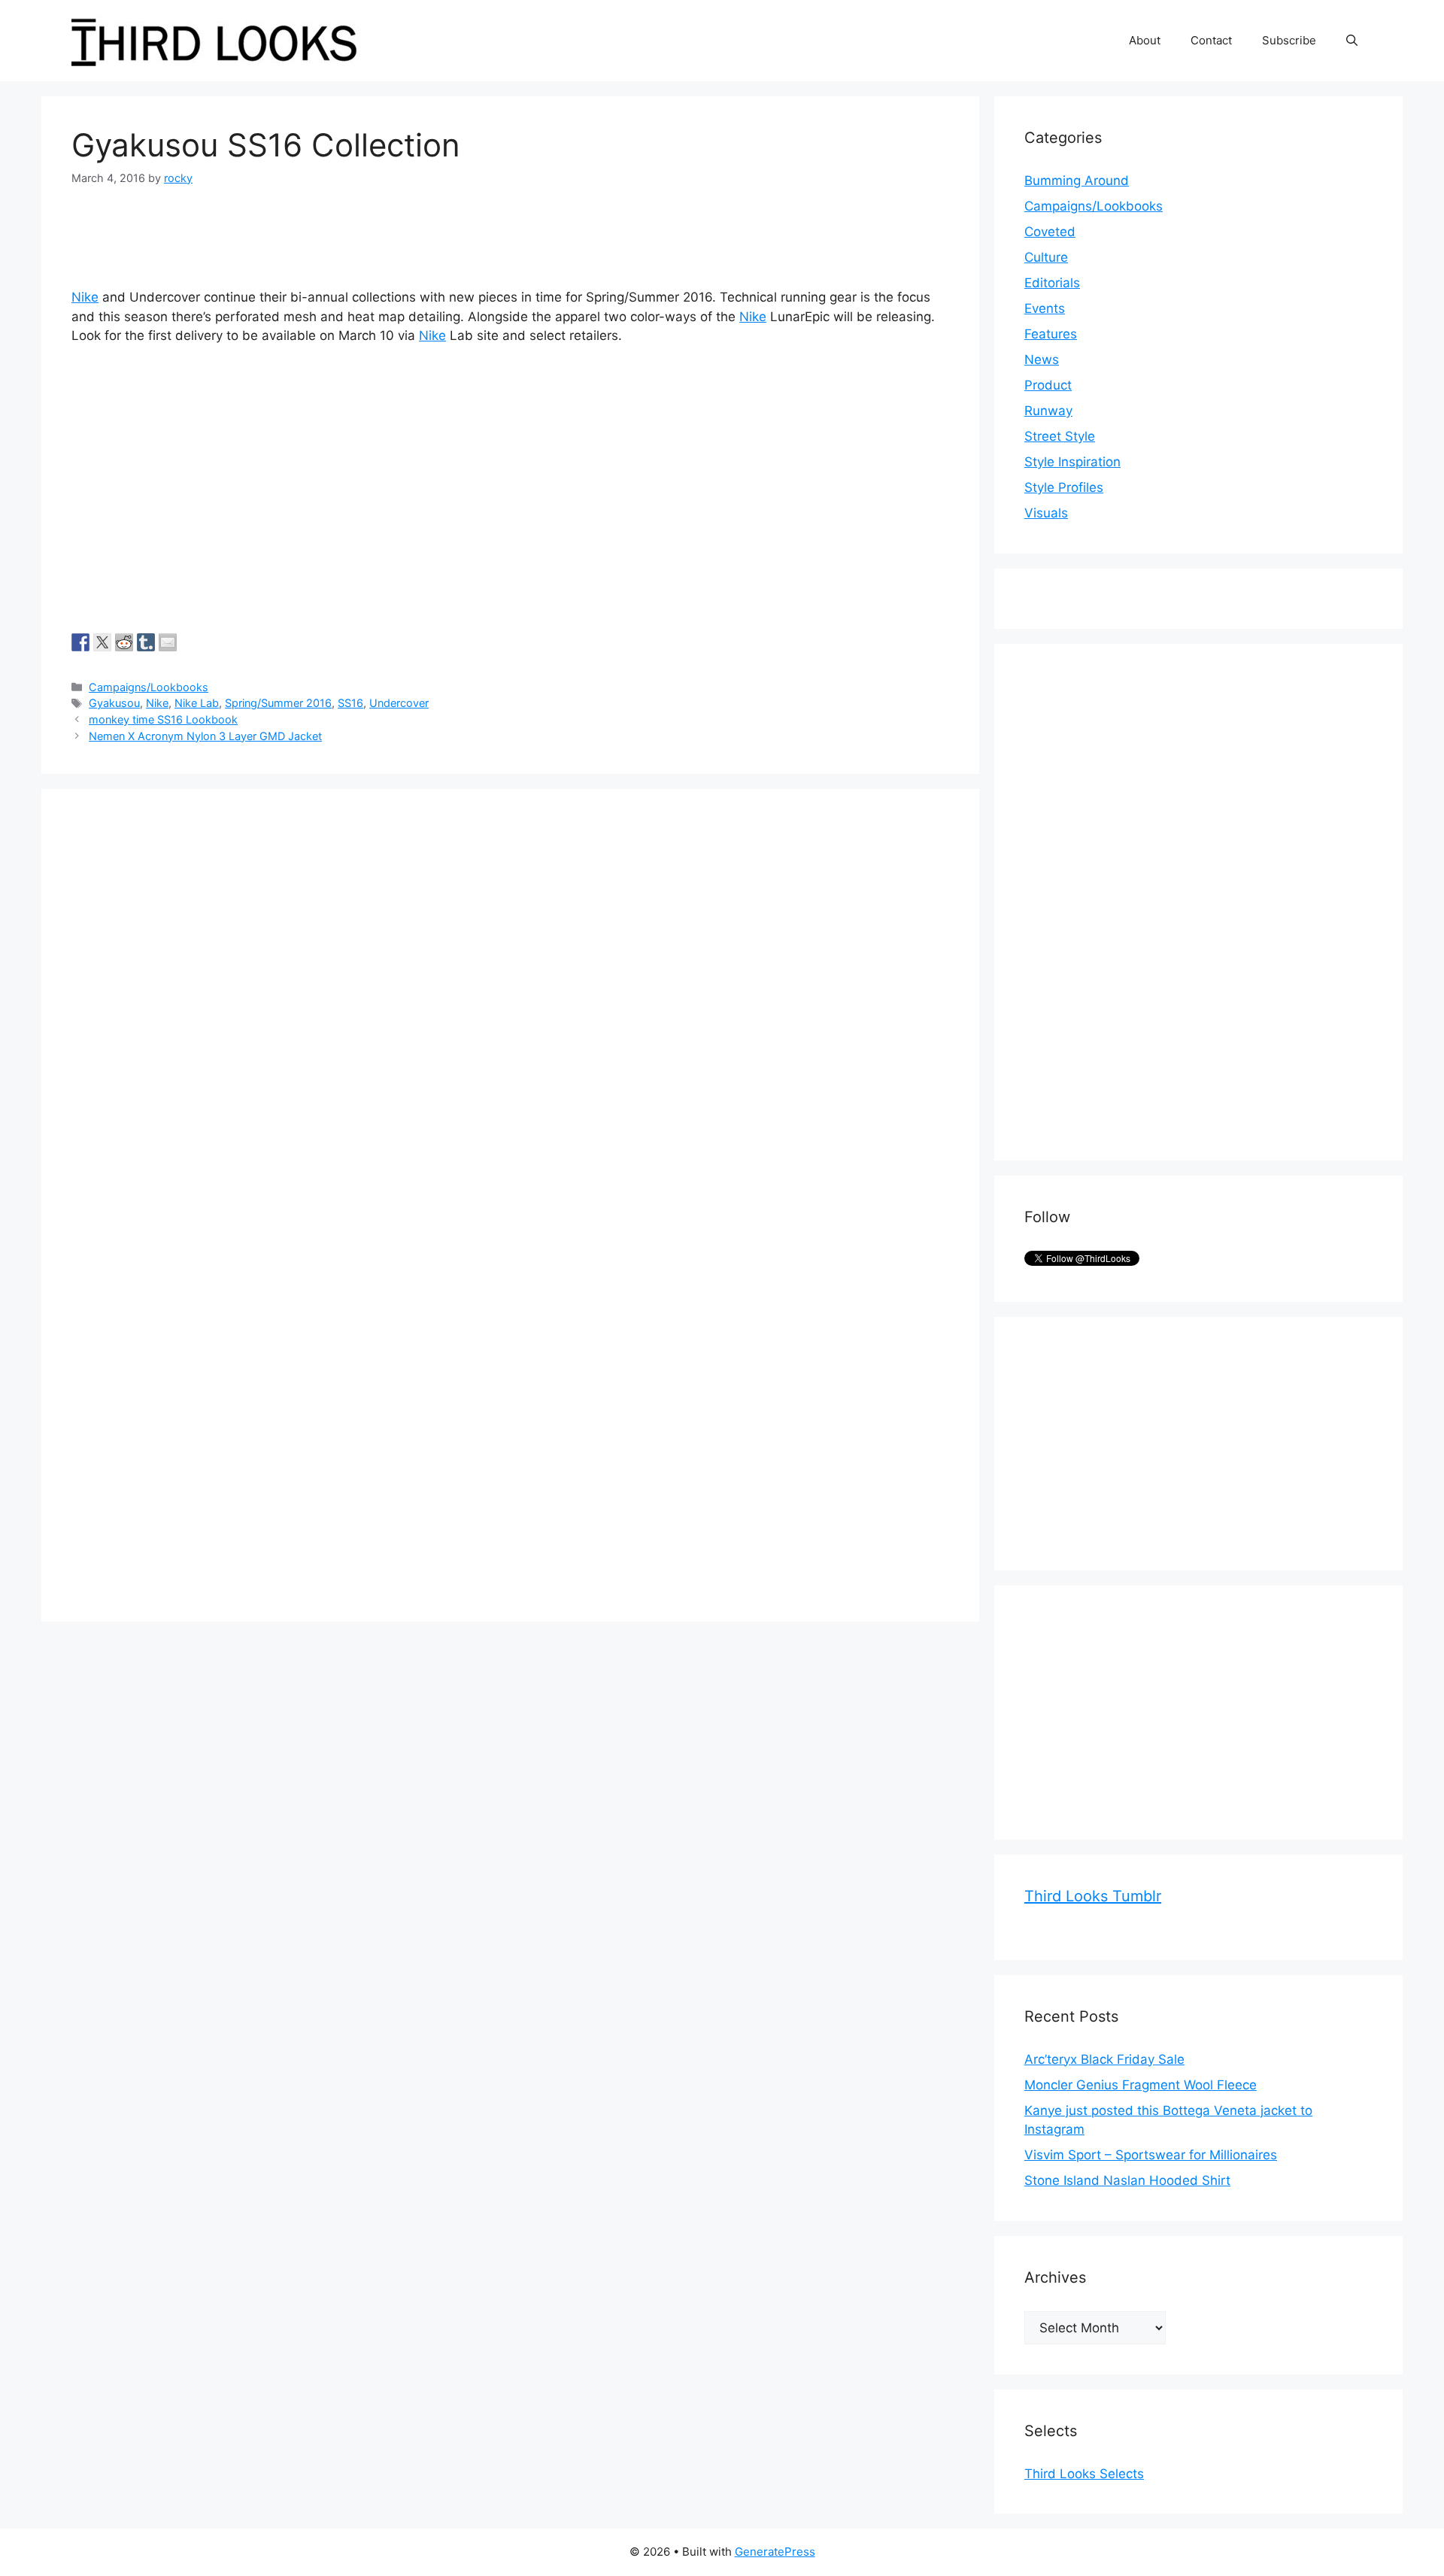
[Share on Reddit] (124, 642)
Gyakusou (114, 703)
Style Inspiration (1072, 462)
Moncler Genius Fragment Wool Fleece (1141, 2085)
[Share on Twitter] (102, 642)
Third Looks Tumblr (1093, 1896)
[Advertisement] (1137, 900)
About (1145, 40)
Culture (1046, 257)
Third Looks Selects (1084, 2474)
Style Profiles (1064, 487)
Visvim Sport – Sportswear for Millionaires (1151, 2155)
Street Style (1060, 436)
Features (1051, 334)
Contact (1211, 40)
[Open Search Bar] (1352, 41)
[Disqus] (510, 1007)
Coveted (1050, 232)
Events (1045, 308)
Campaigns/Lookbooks (149, 687)
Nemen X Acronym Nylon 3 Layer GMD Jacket (205, 736)
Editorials (1052, 283)
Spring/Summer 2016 (278, 703)
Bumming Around (1077, 181)
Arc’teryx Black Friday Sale (1104, 2059)
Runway (1048, 411)
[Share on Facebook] (80, 642)
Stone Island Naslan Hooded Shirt (1127, 2180)
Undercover (399, 703)
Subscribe (1289, 40)
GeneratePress (775, 2552)
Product (1048, 385)
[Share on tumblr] (146, 642)
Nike (85, 297)
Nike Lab (197, 703)
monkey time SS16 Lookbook (163, 719)
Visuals (1046, 513)
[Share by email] (168, 642)
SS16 (350, 703)
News (1042, 360)
